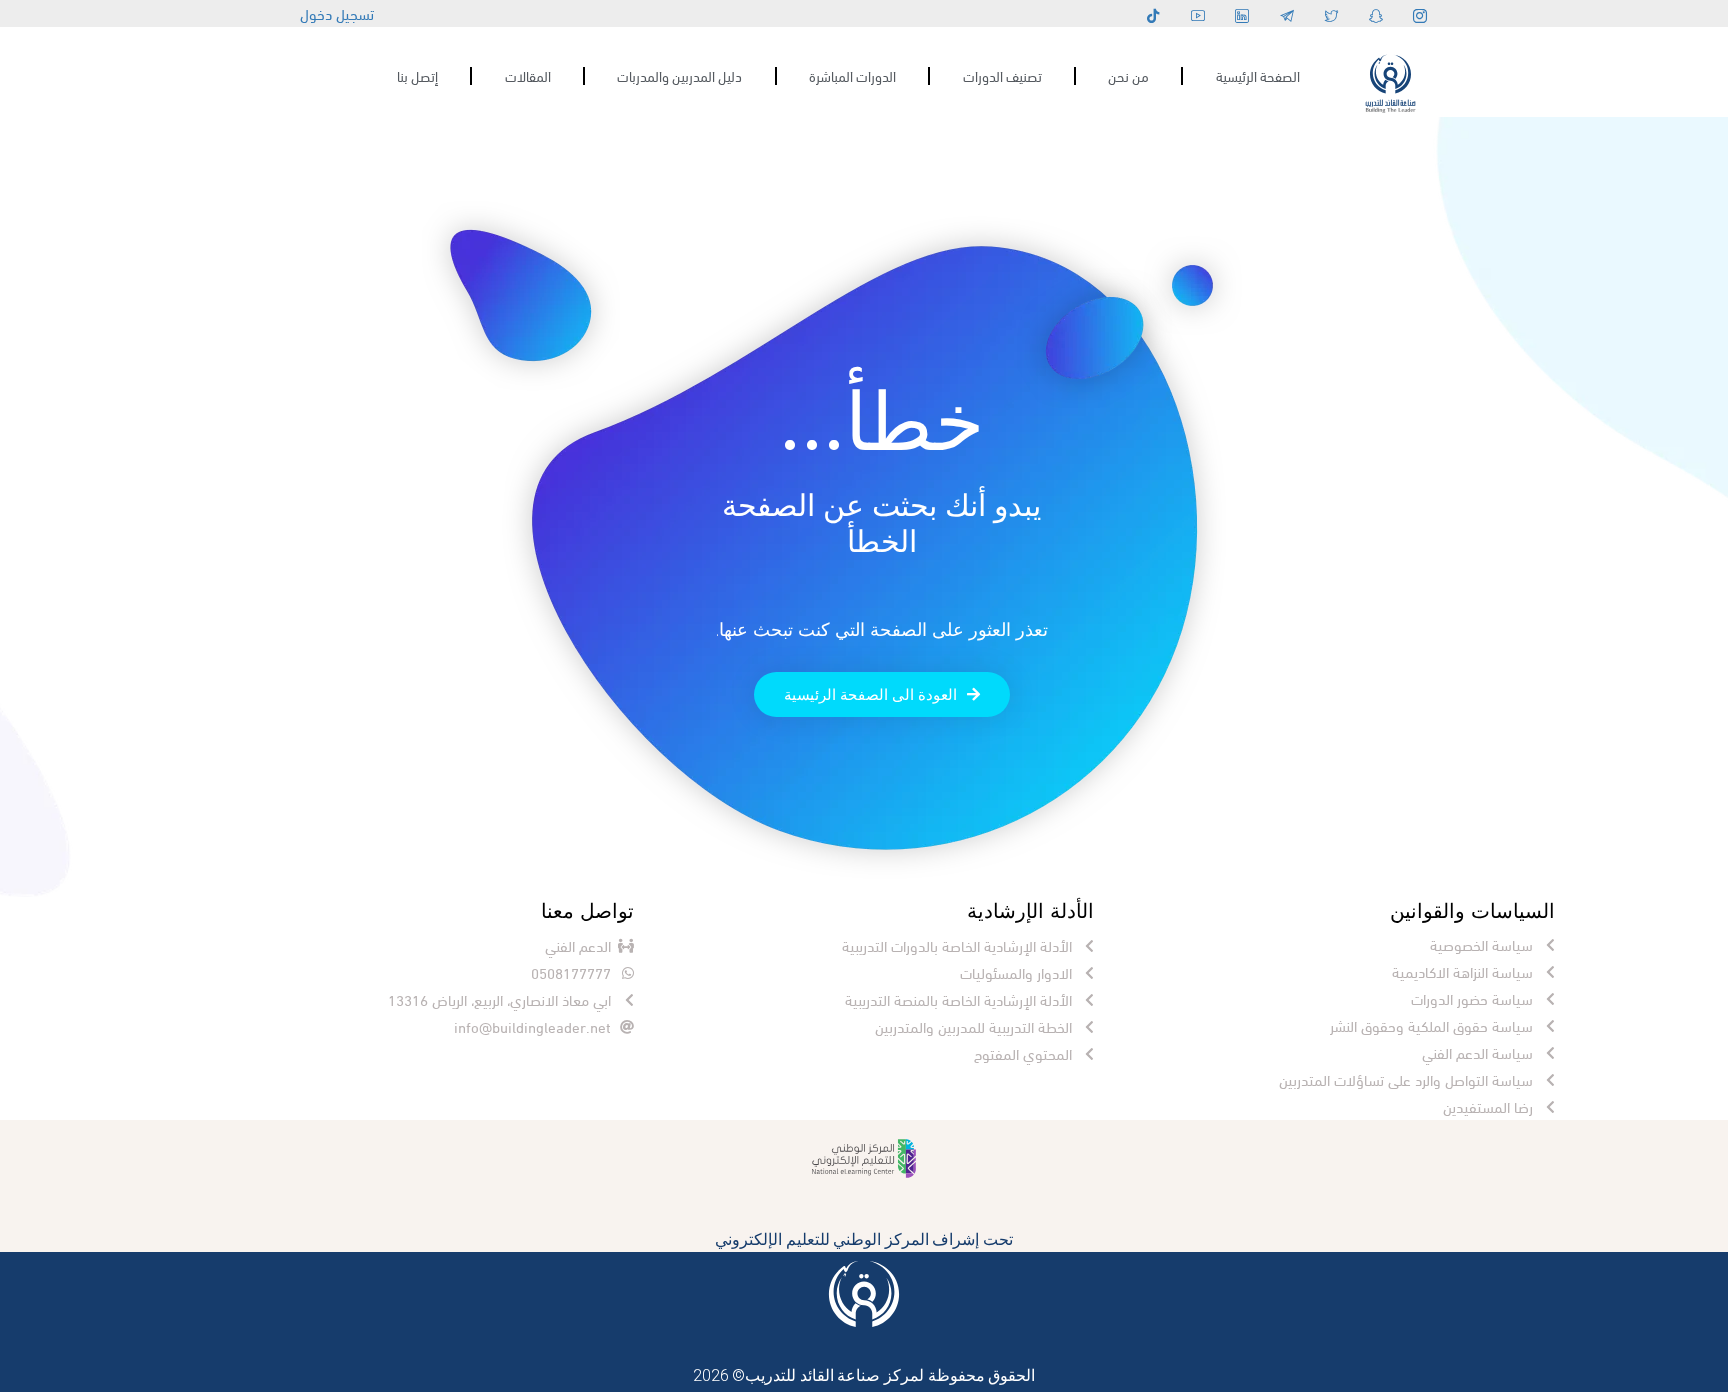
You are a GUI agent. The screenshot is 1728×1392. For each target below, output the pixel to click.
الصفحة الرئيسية (1258, 75)
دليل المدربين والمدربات (679, 75)
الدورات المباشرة (852, 75)
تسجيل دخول (337, 13)
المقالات (528, 75)
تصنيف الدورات (1002, 75)
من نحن (1128, 75)
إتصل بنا (417, 75)
